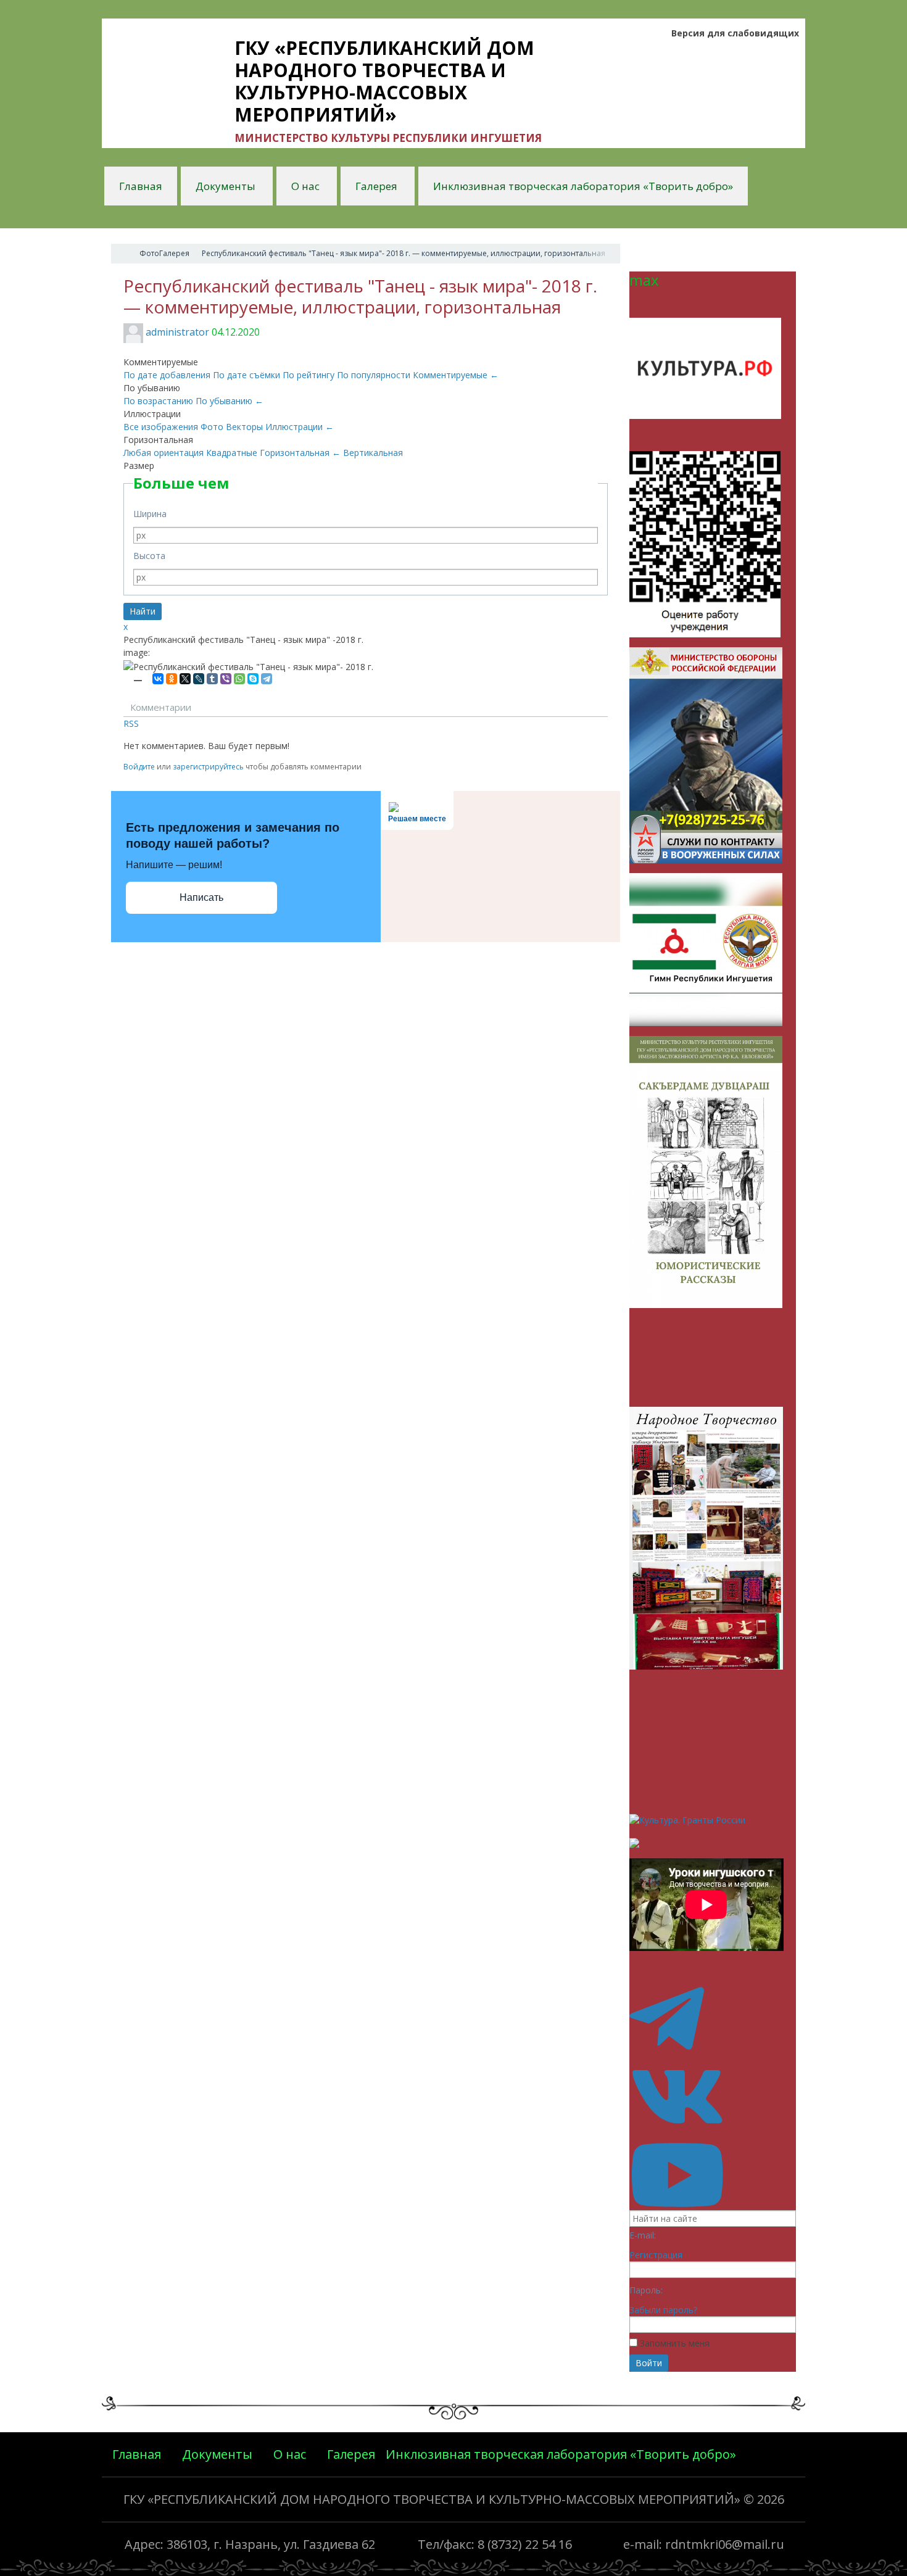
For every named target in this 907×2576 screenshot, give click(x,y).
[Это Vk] (713, 2126)
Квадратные (233, 453)
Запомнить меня (675, 2343)
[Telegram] (267, 679)
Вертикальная (373, 453)
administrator (177, 332)
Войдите (139, 767)
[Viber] (226, 679)
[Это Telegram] (713, 2048)
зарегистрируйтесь (208, 767)
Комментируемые (456, 375)
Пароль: (646, 2290)
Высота (149, 556)
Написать (201, 897)
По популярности (375, 375)
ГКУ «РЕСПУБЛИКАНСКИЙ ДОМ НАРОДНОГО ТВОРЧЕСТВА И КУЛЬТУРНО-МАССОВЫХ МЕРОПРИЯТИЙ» (432, 2499)
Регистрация (656, 2255)
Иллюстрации (300, 427)
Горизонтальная (300, 453)
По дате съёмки (248, 375)
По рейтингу (310, 375)
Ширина (150, 514)
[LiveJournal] (199, 679)
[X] (185, 679)
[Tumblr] (212, 679)
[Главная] (122, 254)
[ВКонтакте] (158, 679)
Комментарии (161, 707)
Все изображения (162, 427)
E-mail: (643, 2235)
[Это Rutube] (713, 2204)
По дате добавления (168, 375)
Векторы (246, 427)
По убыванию (230, 401)
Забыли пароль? (663, 2310)
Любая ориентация (165, 453)
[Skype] (253, 679)
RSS (131, 723)
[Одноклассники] (172, 679)
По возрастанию (159, 401)
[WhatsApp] (239, 679)
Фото (213, 427)
